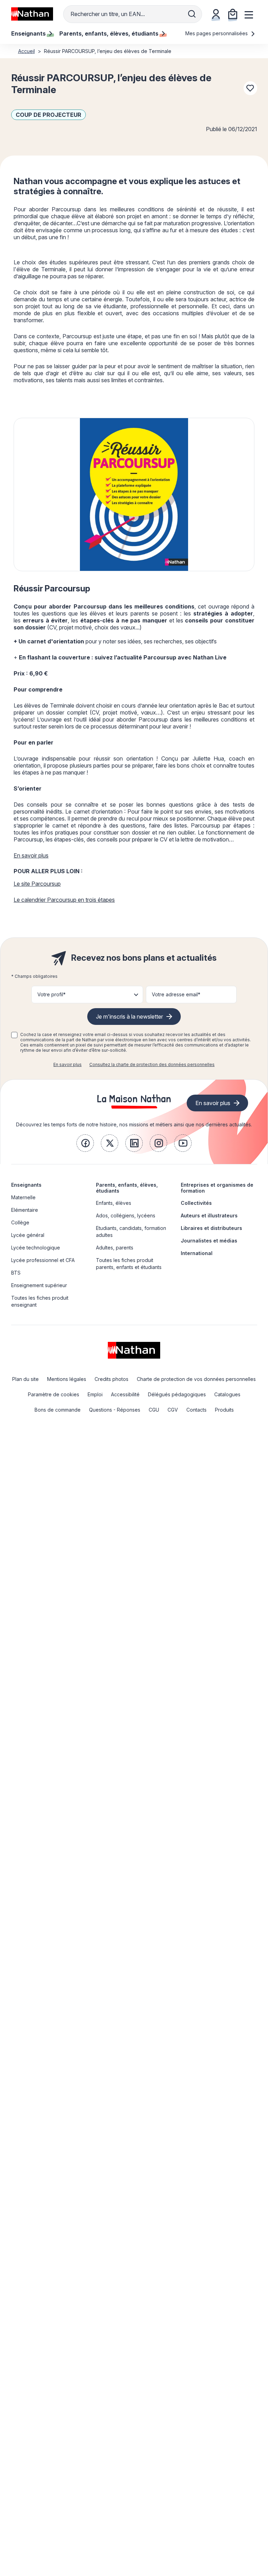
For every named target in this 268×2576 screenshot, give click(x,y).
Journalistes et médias (209, 1241)
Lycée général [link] (28, 1235)
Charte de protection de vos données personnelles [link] (196, 1379)
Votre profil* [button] (51, 994)
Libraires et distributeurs (211, 1228)
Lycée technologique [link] (36, 1248)
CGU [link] (154, 1410)
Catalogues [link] (227, 1394)
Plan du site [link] (25, 1379)
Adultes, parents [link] (115, 1248)
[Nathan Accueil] (32, 14)
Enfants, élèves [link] (114, 1203)
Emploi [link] (95, 1394)
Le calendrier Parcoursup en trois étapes (64, 900)
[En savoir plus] (134, 494)
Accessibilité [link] (125, 1394)
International (197, 1253)
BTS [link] (16, 1273)
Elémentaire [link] (25, 1210)
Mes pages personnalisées (217, 33)
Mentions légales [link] (67, 1379)
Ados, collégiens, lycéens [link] (126, 1215)
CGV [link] (173, 1410)
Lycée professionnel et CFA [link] (43, 1260)
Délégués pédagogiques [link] (177, 1394)
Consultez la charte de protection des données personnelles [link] (152, 1064)
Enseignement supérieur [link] (39, 1285)
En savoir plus (31, 855)
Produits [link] (224, 1410)
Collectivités (196, 1203)
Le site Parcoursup (37, 884)
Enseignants (26, 1185)
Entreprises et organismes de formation (217, 1188)
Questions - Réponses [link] (115, 1410)
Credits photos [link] (111, 1379)
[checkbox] (14, 1035)
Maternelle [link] (23, 1197)
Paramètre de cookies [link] (54, 1394)
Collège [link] (20, 1222)
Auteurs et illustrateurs (209, 1215)
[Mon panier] (233, 14)
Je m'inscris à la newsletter (129, 1017)
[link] (85, 1143)
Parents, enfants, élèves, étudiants (127, 1188)
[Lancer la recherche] (192, 14)
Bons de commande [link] (58, 1410)
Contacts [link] (196, 1410)
